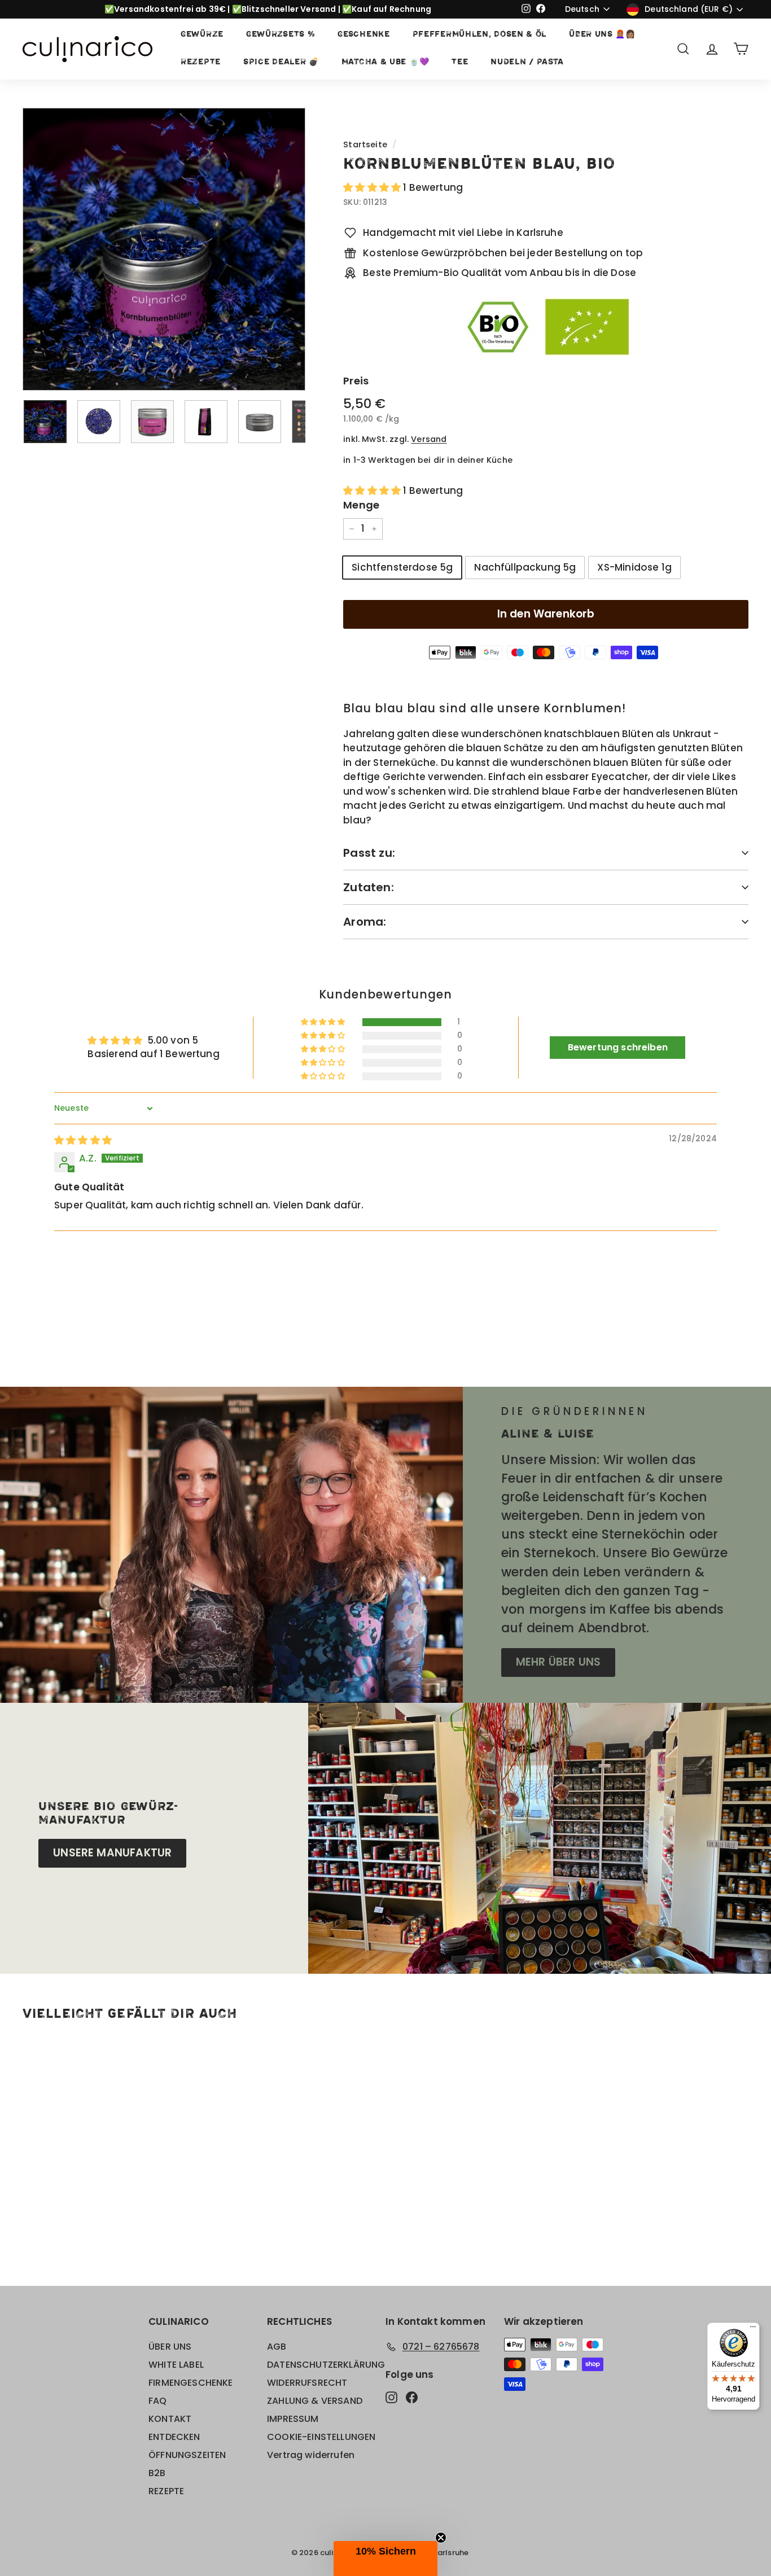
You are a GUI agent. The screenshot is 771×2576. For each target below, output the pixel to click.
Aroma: (365, 922)
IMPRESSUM (293, 2419)
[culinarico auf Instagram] (391, 2397)
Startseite (365, 144)
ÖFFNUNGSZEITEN (187, 2455)
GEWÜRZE (202, 35)
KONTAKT (170, 2419)
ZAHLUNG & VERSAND (315, 2401)
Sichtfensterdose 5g (402, 567)
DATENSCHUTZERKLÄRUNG (326, 2365)
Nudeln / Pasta (527, 62)
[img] (83, 1140)
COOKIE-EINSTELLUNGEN (321, 2437)
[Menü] (753, 2329)
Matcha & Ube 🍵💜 (385, 62)
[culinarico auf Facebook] (412, 2397)
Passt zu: (369, 853)
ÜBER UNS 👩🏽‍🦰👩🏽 (602, 35)
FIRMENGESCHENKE (191, 2383)
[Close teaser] (441, 2538)
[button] (373, 187)
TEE (460, 62)
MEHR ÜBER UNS (558, 1662)
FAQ (158, 2401)
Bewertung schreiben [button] (618, 1047)
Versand (429, 439)
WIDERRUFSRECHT (307, 2383)
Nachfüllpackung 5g (525, 567)
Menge (361, 505)
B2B (157, 2473)
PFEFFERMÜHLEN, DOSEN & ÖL (480, 35)
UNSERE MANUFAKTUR (112, 1853)
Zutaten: (369, 887)
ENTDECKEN (174, 2437)
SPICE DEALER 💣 (281, 62)
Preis (356, 381)
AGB (277, 2347)
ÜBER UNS (170, 2347)
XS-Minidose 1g (634, 567)
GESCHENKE (363, 35)
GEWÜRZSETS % (281, 35)
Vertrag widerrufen (311, 2455)
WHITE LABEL (176, 2365)
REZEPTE (201, 62)
